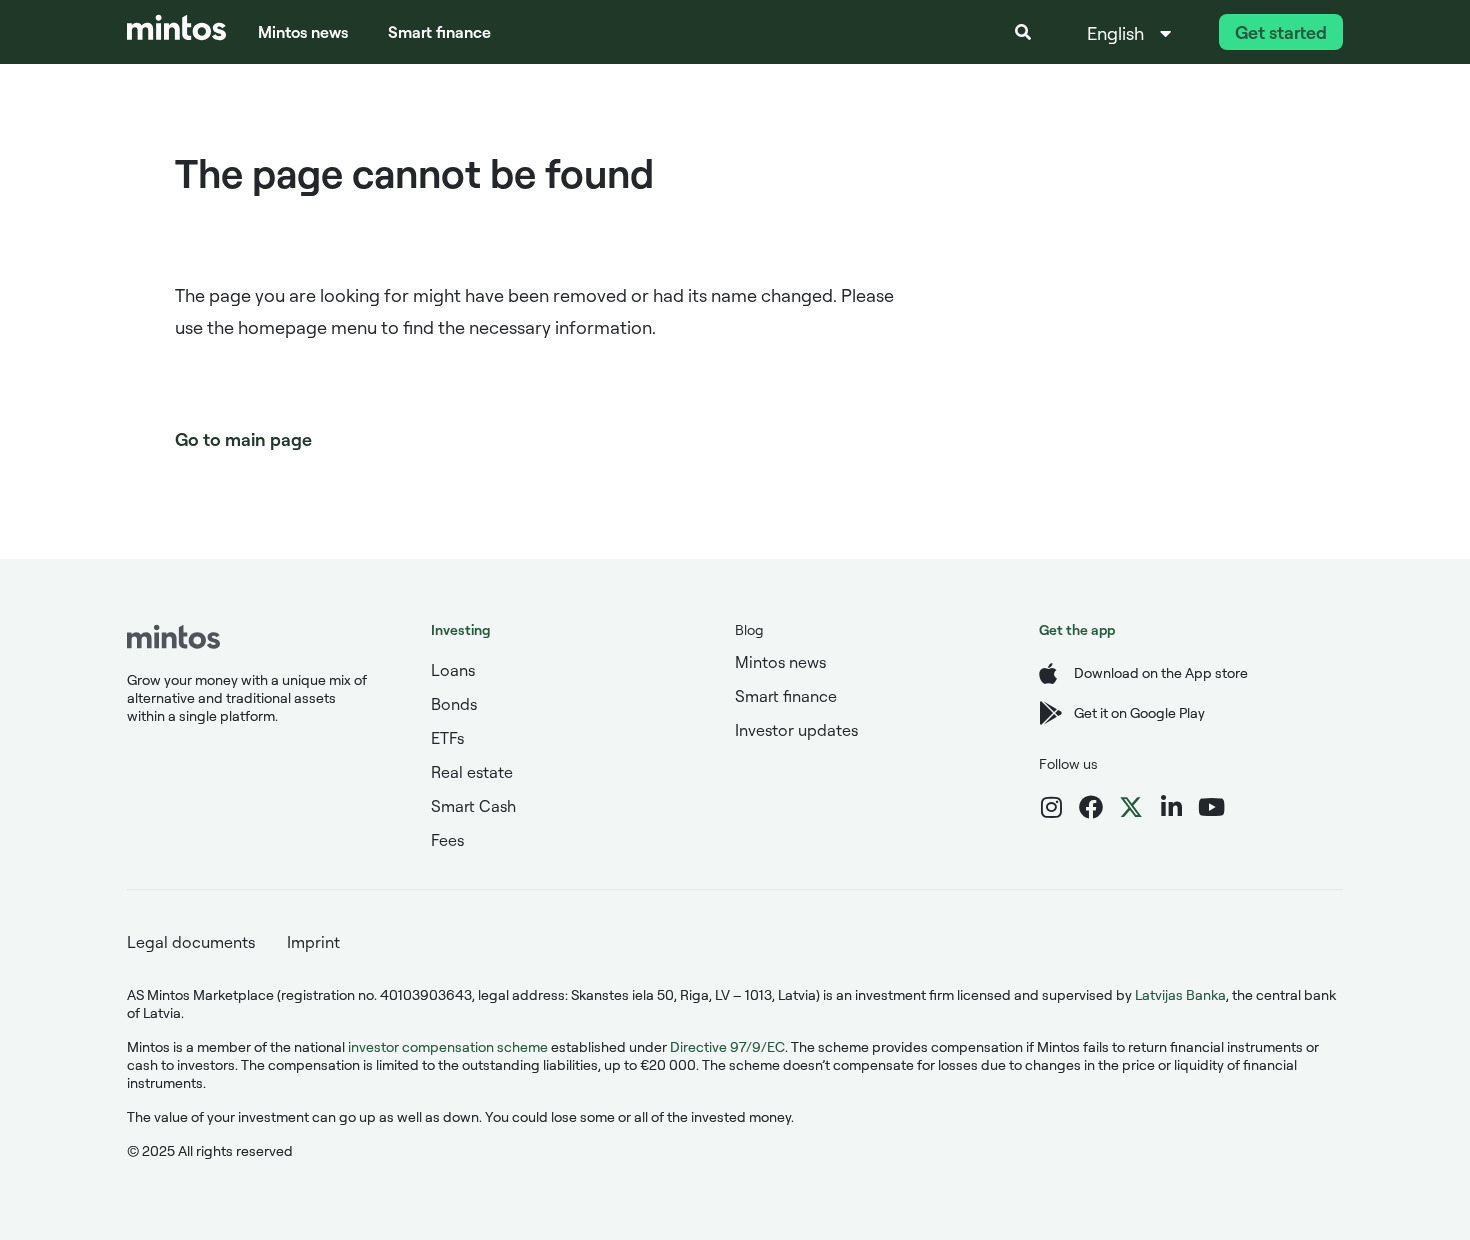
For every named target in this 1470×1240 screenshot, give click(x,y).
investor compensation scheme (448, 1046)
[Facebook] (1091, 807)
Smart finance (439, 32)
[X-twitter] (1131, 807)
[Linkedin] (1171, 807)
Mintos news (303, 32)
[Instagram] (1051, 807)
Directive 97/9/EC (727, 1046)
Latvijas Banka (1180, 994)
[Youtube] (1211, 807)
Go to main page (243, 439)
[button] (1023, 32)
